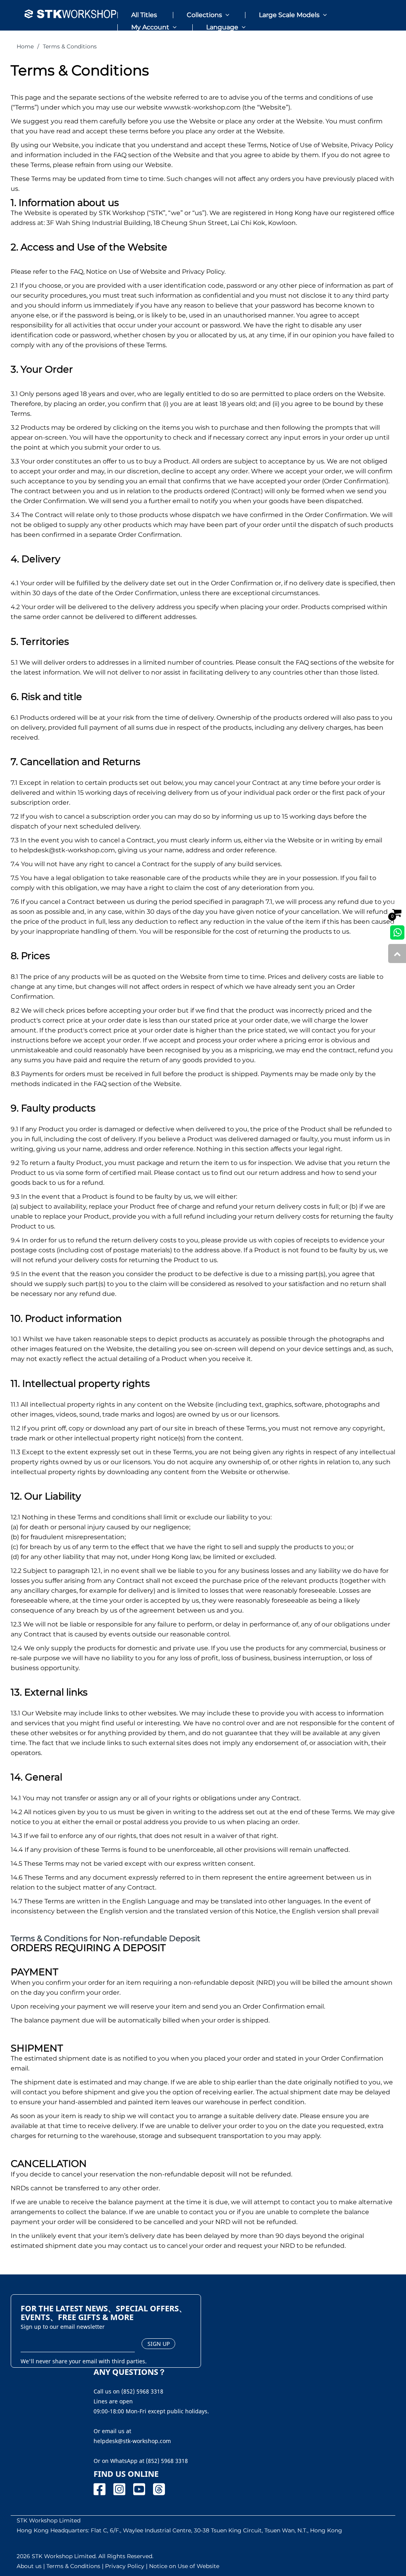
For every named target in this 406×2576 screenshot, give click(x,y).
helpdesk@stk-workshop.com (67, 850)
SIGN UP (159, 2344)
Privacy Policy (125, 2566)
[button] (199, 12)
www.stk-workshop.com (202, 107)
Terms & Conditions (70, 46)
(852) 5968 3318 (167, 2461)
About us (29, 2566)
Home (25, 46)
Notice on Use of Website (184, 2566)
